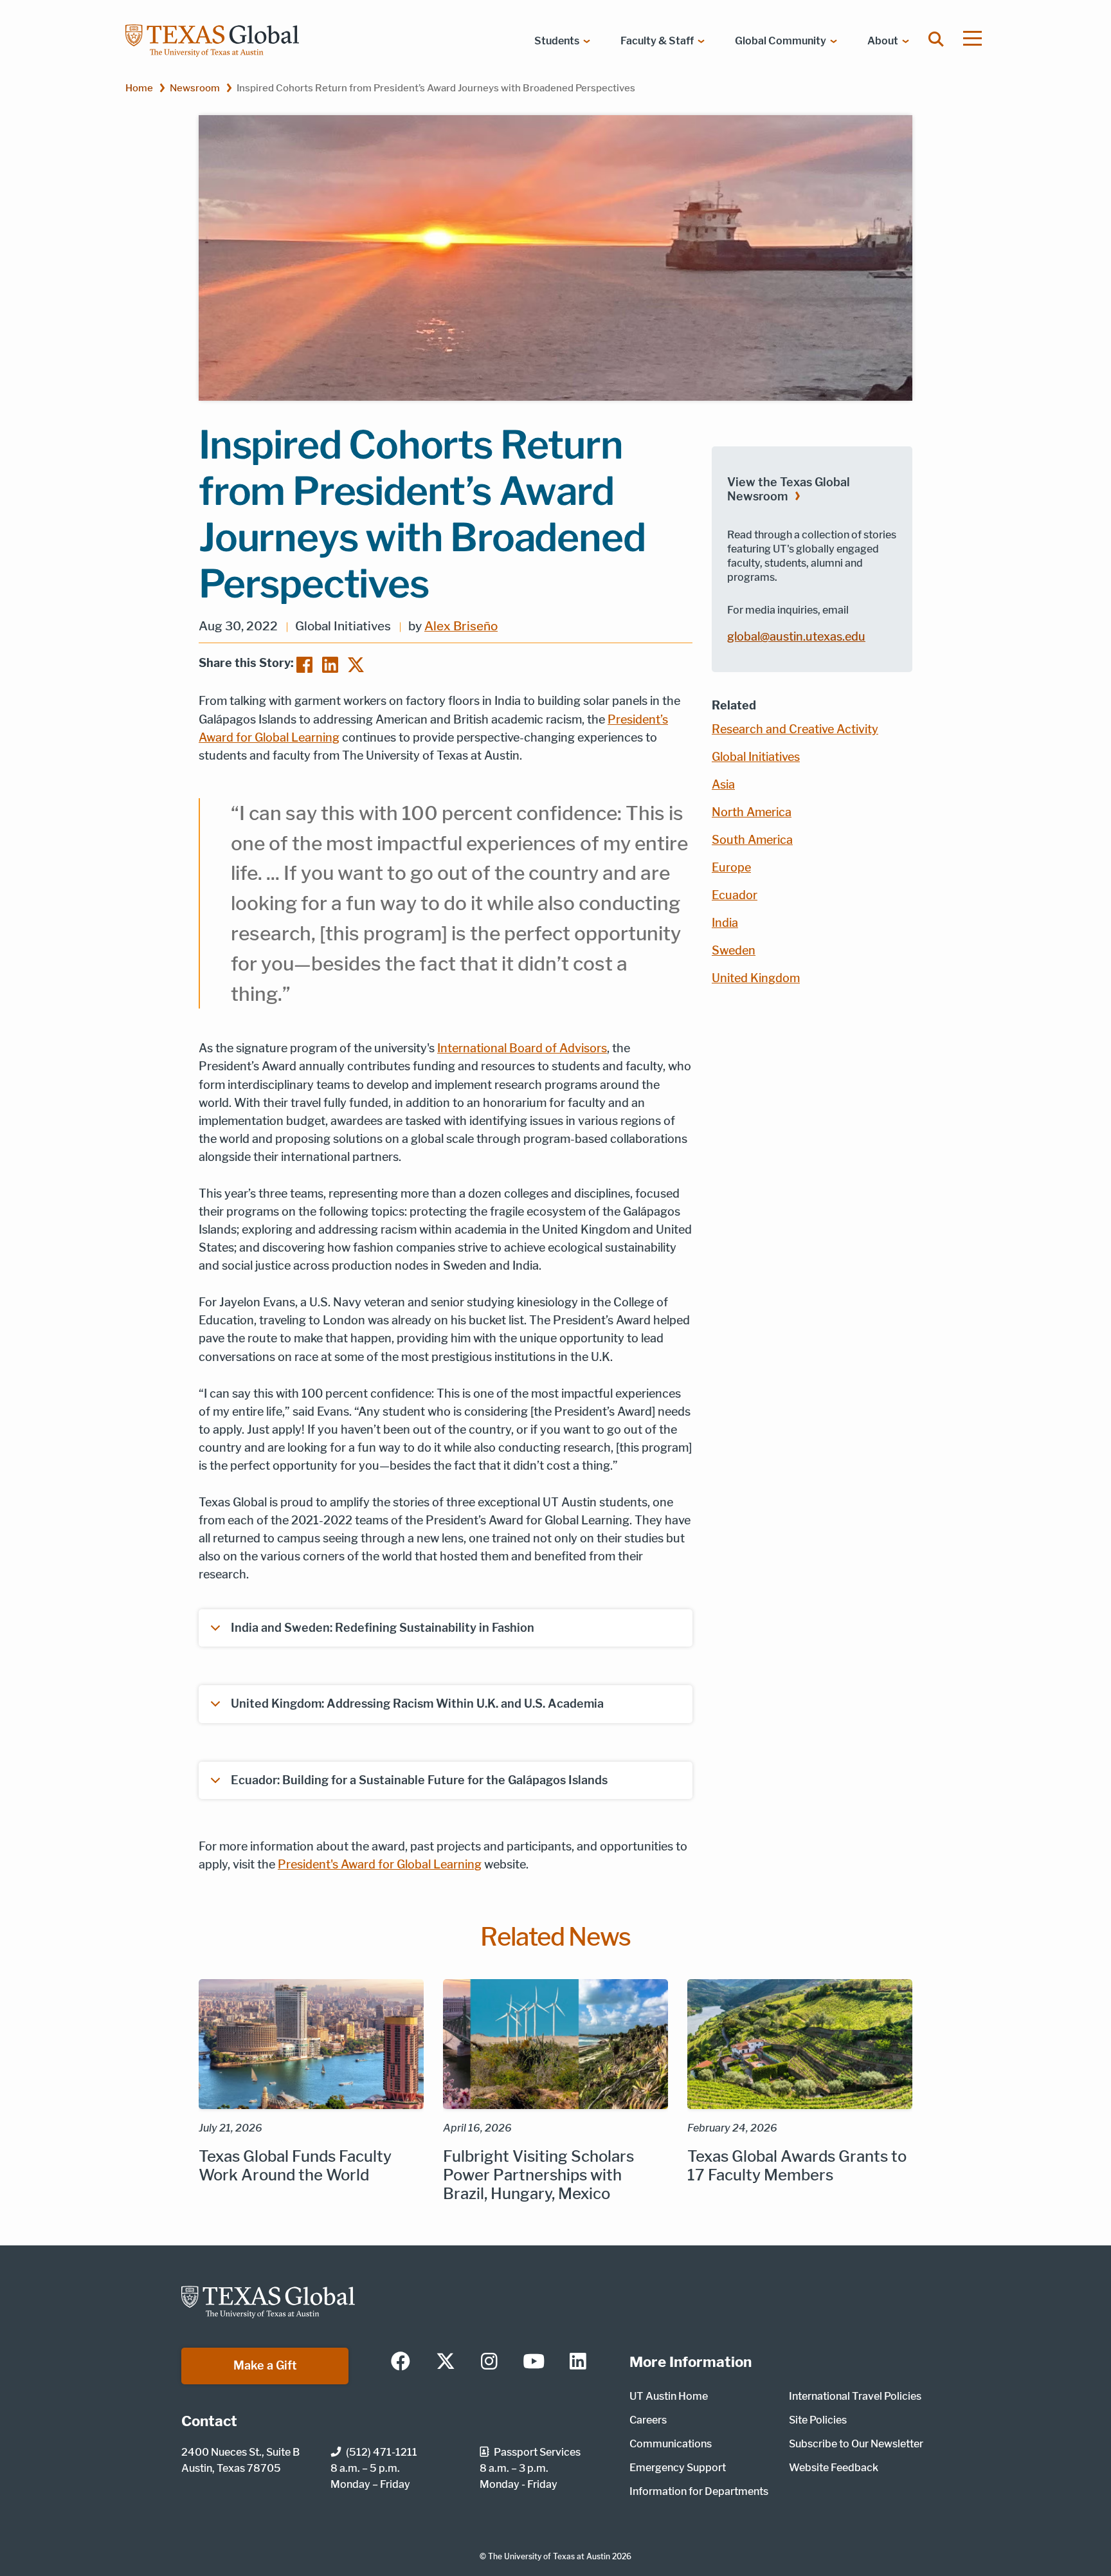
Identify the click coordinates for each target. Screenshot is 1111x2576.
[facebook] (401, 2362)
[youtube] (534, 2362)
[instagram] (489, 2362)
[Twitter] (356, 664)
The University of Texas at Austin (549, 2556)
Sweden (734, 950)
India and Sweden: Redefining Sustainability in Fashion (383, 1628)
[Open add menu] (972, 38)
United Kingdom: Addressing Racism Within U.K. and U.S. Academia (417, 1704)
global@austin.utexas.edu (796, 636)
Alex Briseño (461, 626)
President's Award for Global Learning (380, 1864)
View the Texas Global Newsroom (789, 489)
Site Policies (818, 2420)
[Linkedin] (330, 664)
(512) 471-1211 (382, 2452)
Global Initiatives (756, 757)
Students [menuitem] (557, 41)
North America (752, 812)
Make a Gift (265, 2365)
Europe (731, 867)
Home (139, 88)
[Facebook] (304, 664)
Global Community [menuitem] (781, 41)
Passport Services (537, 2452)
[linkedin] (578, 2362)
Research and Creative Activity (795, 729)
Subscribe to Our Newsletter (856, 2444)
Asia (723, 784)
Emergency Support (678, 2468)
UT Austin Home (669, 2396)
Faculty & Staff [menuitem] (657, 41)
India (725, 923)
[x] (446, 2362)
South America (752, 840)
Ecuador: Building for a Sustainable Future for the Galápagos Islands (419, 1780)
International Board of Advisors (522, 1048)
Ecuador (735, 895)
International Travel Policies (855, 2396)
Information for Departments (699, 2491)
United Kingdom (756, 978)
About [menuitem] (883, 41)
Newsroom (195, 88)
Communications (671, 2444)
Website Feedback (834, 2468)
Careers (648, 2420)
